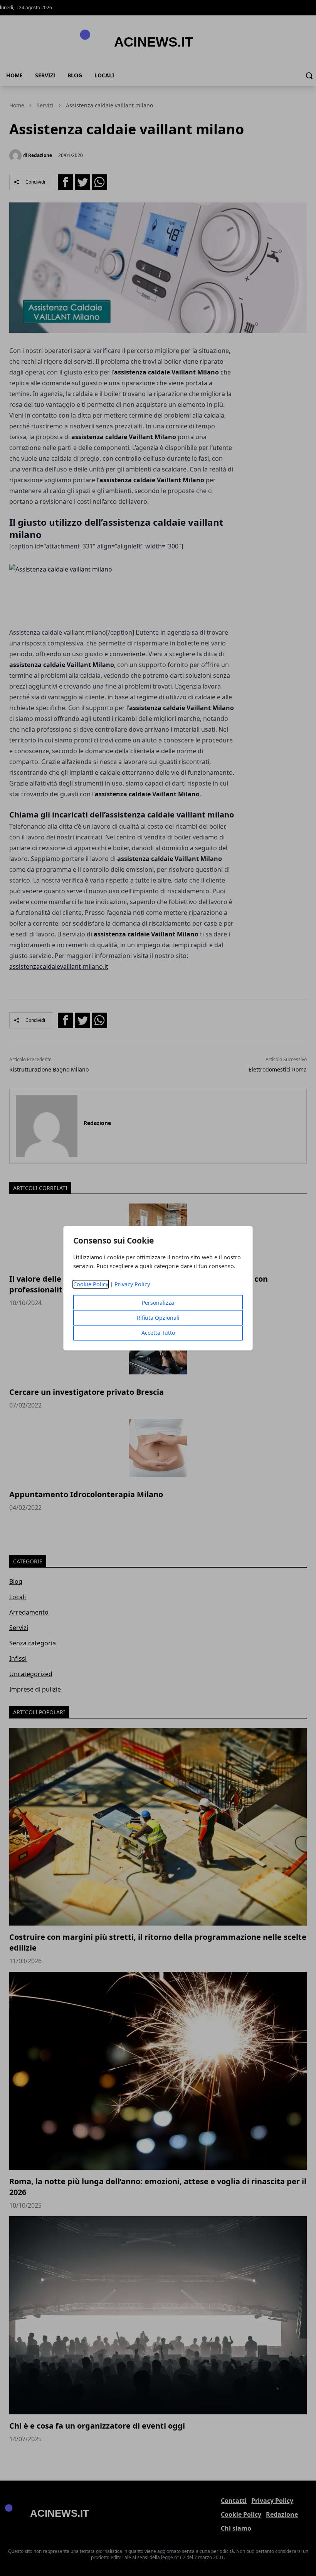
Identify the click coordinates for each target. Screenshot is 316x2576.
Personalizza (158, 1303)
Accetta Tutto (158, 1333)
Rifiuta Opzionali (158, 1318)
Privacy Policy (132, 1284)
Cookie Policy (91, 1284)
